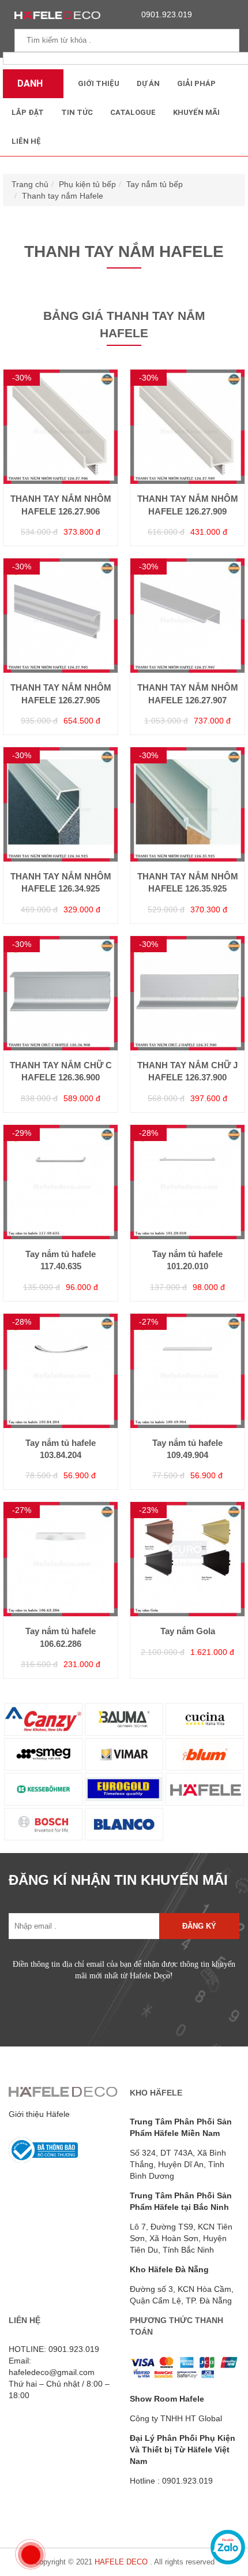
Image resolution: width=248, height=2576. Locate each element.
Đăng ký (199, 1926)
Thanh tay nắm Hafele (63, 196)
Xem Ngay (61, 468)
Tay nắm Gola (188, 1631)
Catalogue (133, 112)
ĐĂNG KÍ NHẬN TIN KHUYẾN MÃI (118, 1880)
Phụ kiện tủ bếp (87, 184)
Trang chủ (30, 184)
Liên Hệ (26, 141)
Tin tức (77, 112)
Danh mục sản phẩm (33, 88)
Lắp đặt (28, 112)
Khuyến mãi (196, 112)
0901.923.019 (167, 14)
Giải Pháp (196, 83)
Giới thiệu (99, 83)
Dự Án (148, 83)
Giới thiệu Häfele (39, 2114)
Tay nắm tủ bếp (155, 184)
